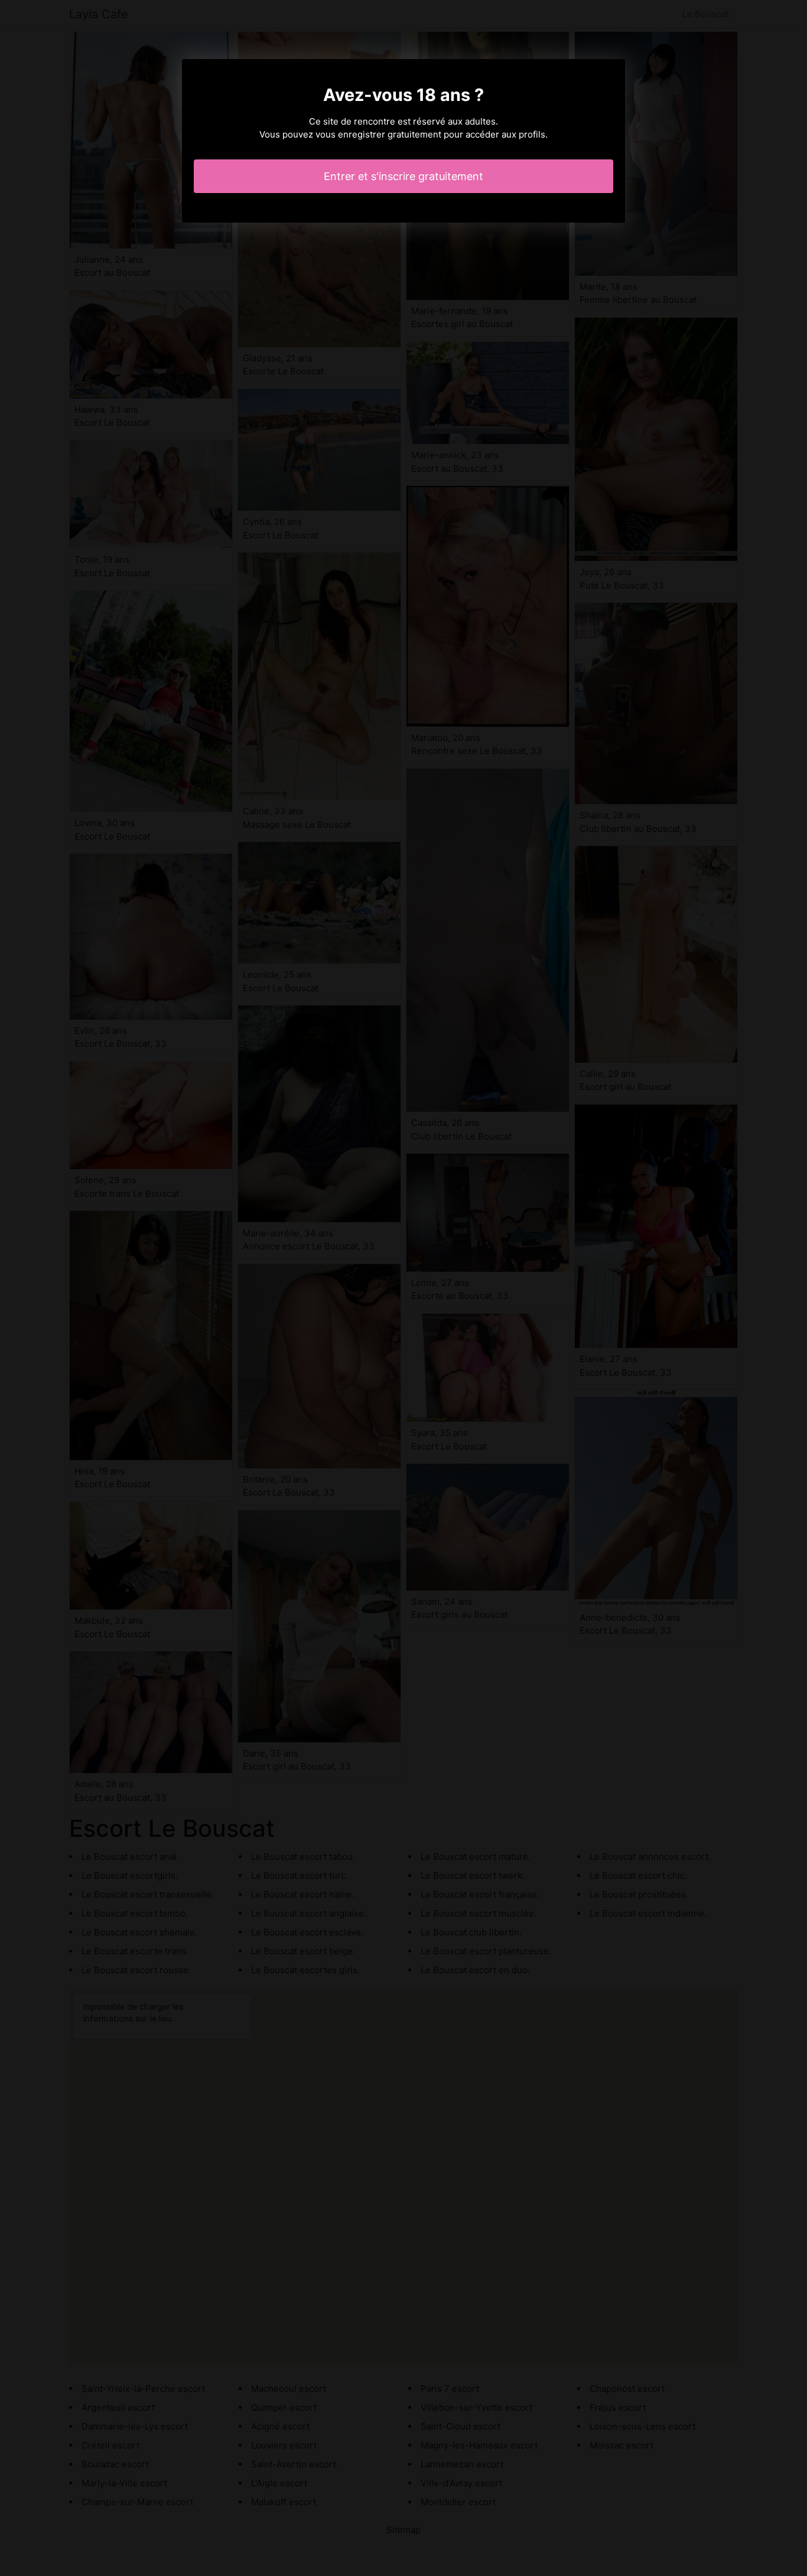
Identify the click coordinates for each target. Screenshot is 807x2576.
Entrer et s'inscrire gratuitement (403, 176)
